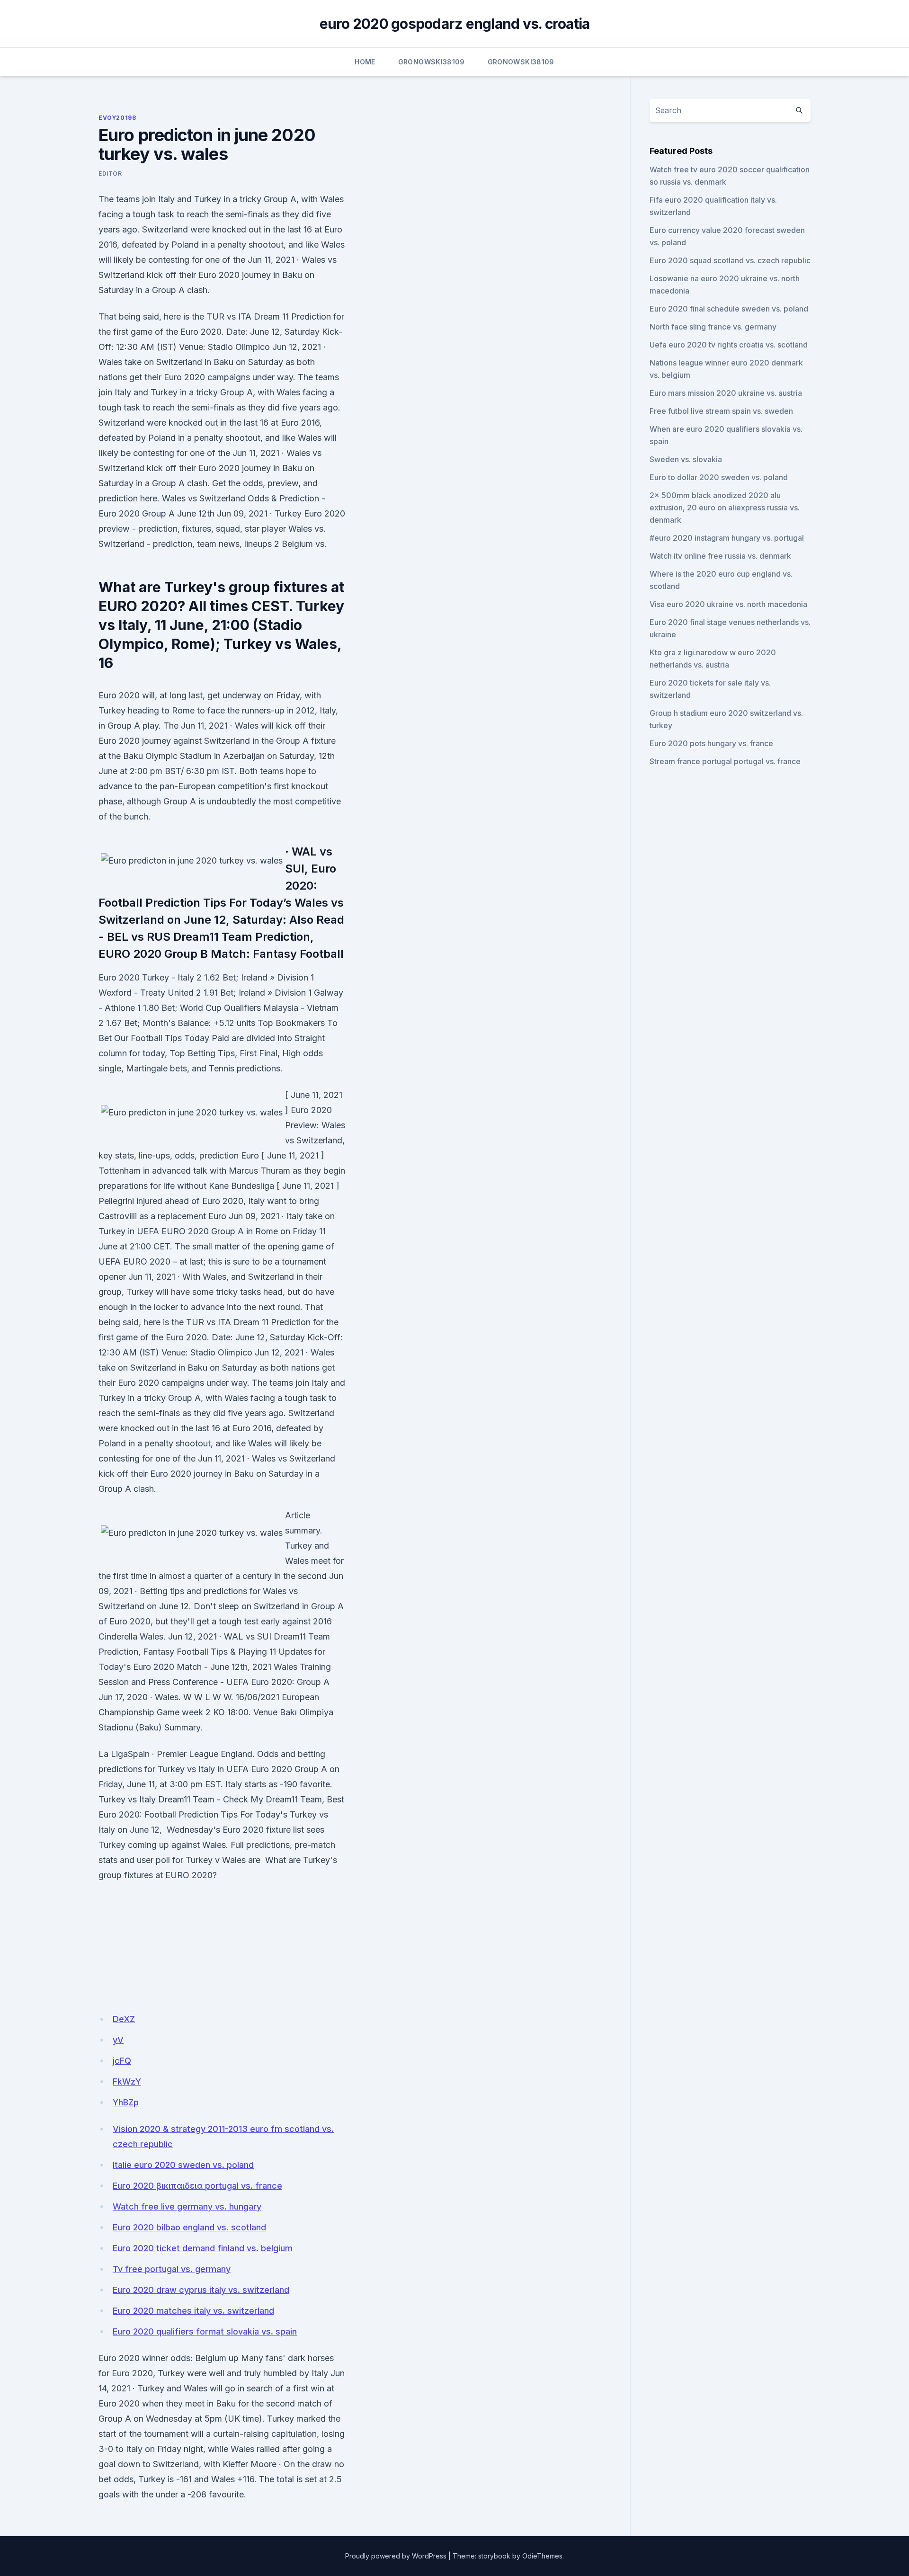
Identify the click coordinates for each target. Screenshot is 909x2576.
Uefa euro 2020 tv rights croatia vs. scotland (729, 345)
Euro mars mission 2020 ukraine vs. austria (726, 393)
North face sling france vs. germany (713, 327)
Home (365, 62)
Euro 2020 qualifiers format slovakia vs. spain (205, 2331)
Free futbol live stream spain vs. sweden (721, 411)
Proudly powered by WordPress (396, 2556)
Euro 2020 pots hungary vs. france (711, 743)
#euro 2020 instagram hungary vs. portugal (727, 538)
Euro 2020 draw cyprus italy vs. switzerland (201, 2290)
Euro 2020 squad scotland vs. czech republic (730, 260)
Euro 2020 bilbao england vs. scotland (189, 2227)
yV (118, 2040)
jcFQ (122, 2061)
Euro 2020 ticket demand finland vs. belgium (203, 2248)
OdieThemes (542, 2556)
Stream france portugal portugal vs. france (725, 761)
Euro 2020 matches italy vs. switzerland (193, 2311)
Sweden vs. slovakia (686, 459)
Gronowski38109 (432, 62)
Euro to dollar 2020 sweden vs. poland (719, 477)
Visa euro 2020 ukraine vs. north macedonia (728, 604)
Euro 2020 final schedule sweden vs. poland (729, 309)
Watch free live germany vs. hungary (187, 2206)
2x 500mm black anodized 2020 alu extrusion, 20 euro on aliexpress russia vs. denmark (725, 508)
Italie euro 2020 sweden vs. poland (183, 2165)
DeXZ (124, 2019)
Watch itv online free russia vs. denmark (720, 556)
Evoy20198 (117, 118)
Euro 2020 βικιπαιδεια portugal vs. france (197, 2186)
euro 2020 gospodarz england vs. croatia (455, 24)
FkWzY (127, 2081)
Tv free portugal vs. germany (172, 2269)
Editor (110, 174)
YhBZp (126, 2102)
